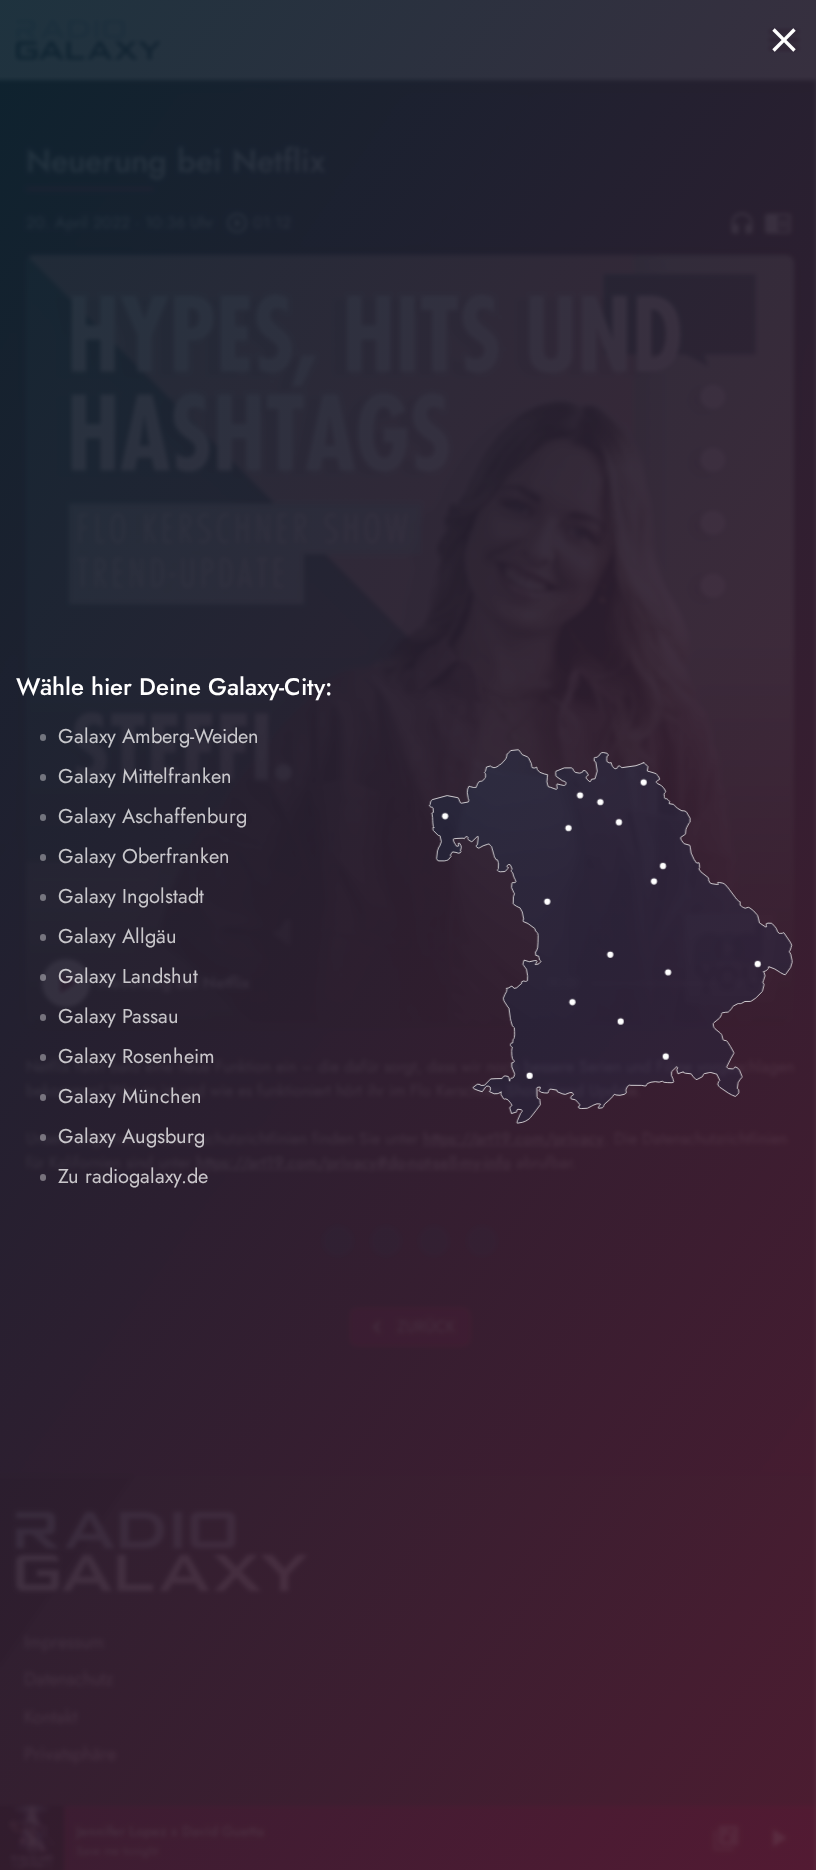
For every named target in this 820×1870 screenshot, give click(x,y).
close (784, 40)
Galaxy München (130, 1096)
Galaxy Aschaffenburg (152, 816)
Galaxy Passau (118, 1016)
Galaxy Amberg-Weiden (158, 736)
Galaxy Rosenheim (136, 1056)
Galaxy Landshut (128, 976)
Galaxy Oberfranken (144, 856)
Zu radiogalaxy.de (133, 1176)
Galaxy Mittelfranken (145, 776)
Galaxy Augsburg (131, 1136)
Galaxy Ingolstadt (131, 896)
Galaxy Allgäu (117, 936)
